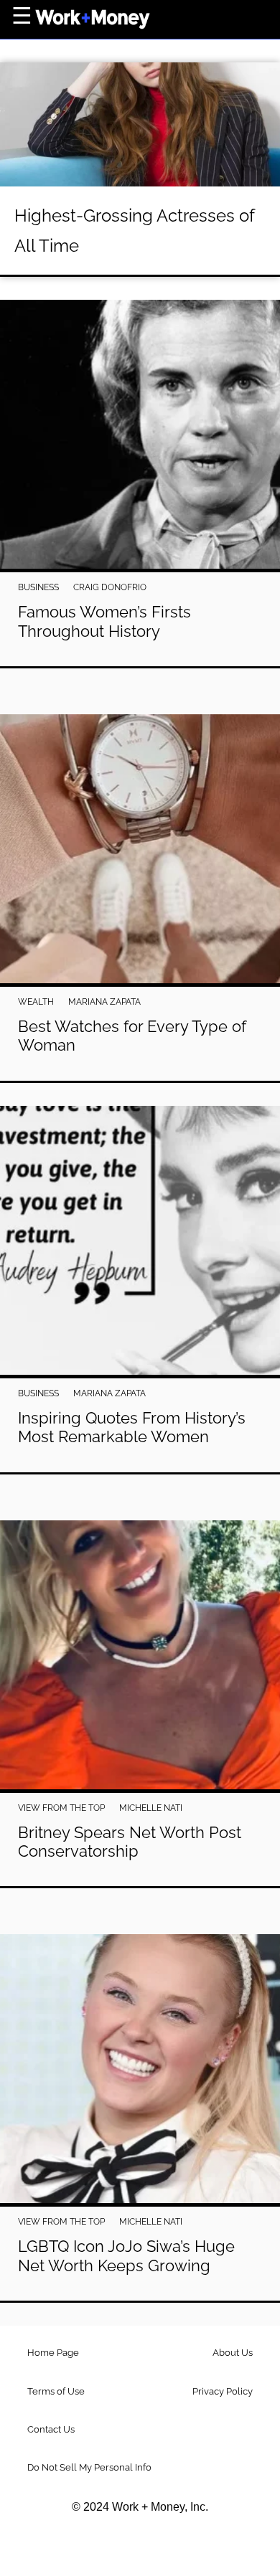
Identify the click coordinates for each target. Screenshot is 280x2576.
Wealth (36, 1002)
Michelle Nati (151, 1808)
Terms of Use (56, 2391)
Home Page (53, 2353)
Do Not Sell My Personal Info (89, 2467)
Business (38, 587)
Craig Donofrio (110, 587)
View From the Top (61, 1808)
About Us (233, 2353)
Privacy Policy (223, 2391)
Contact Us (51, 2429)
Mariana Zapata (104, 1002)
